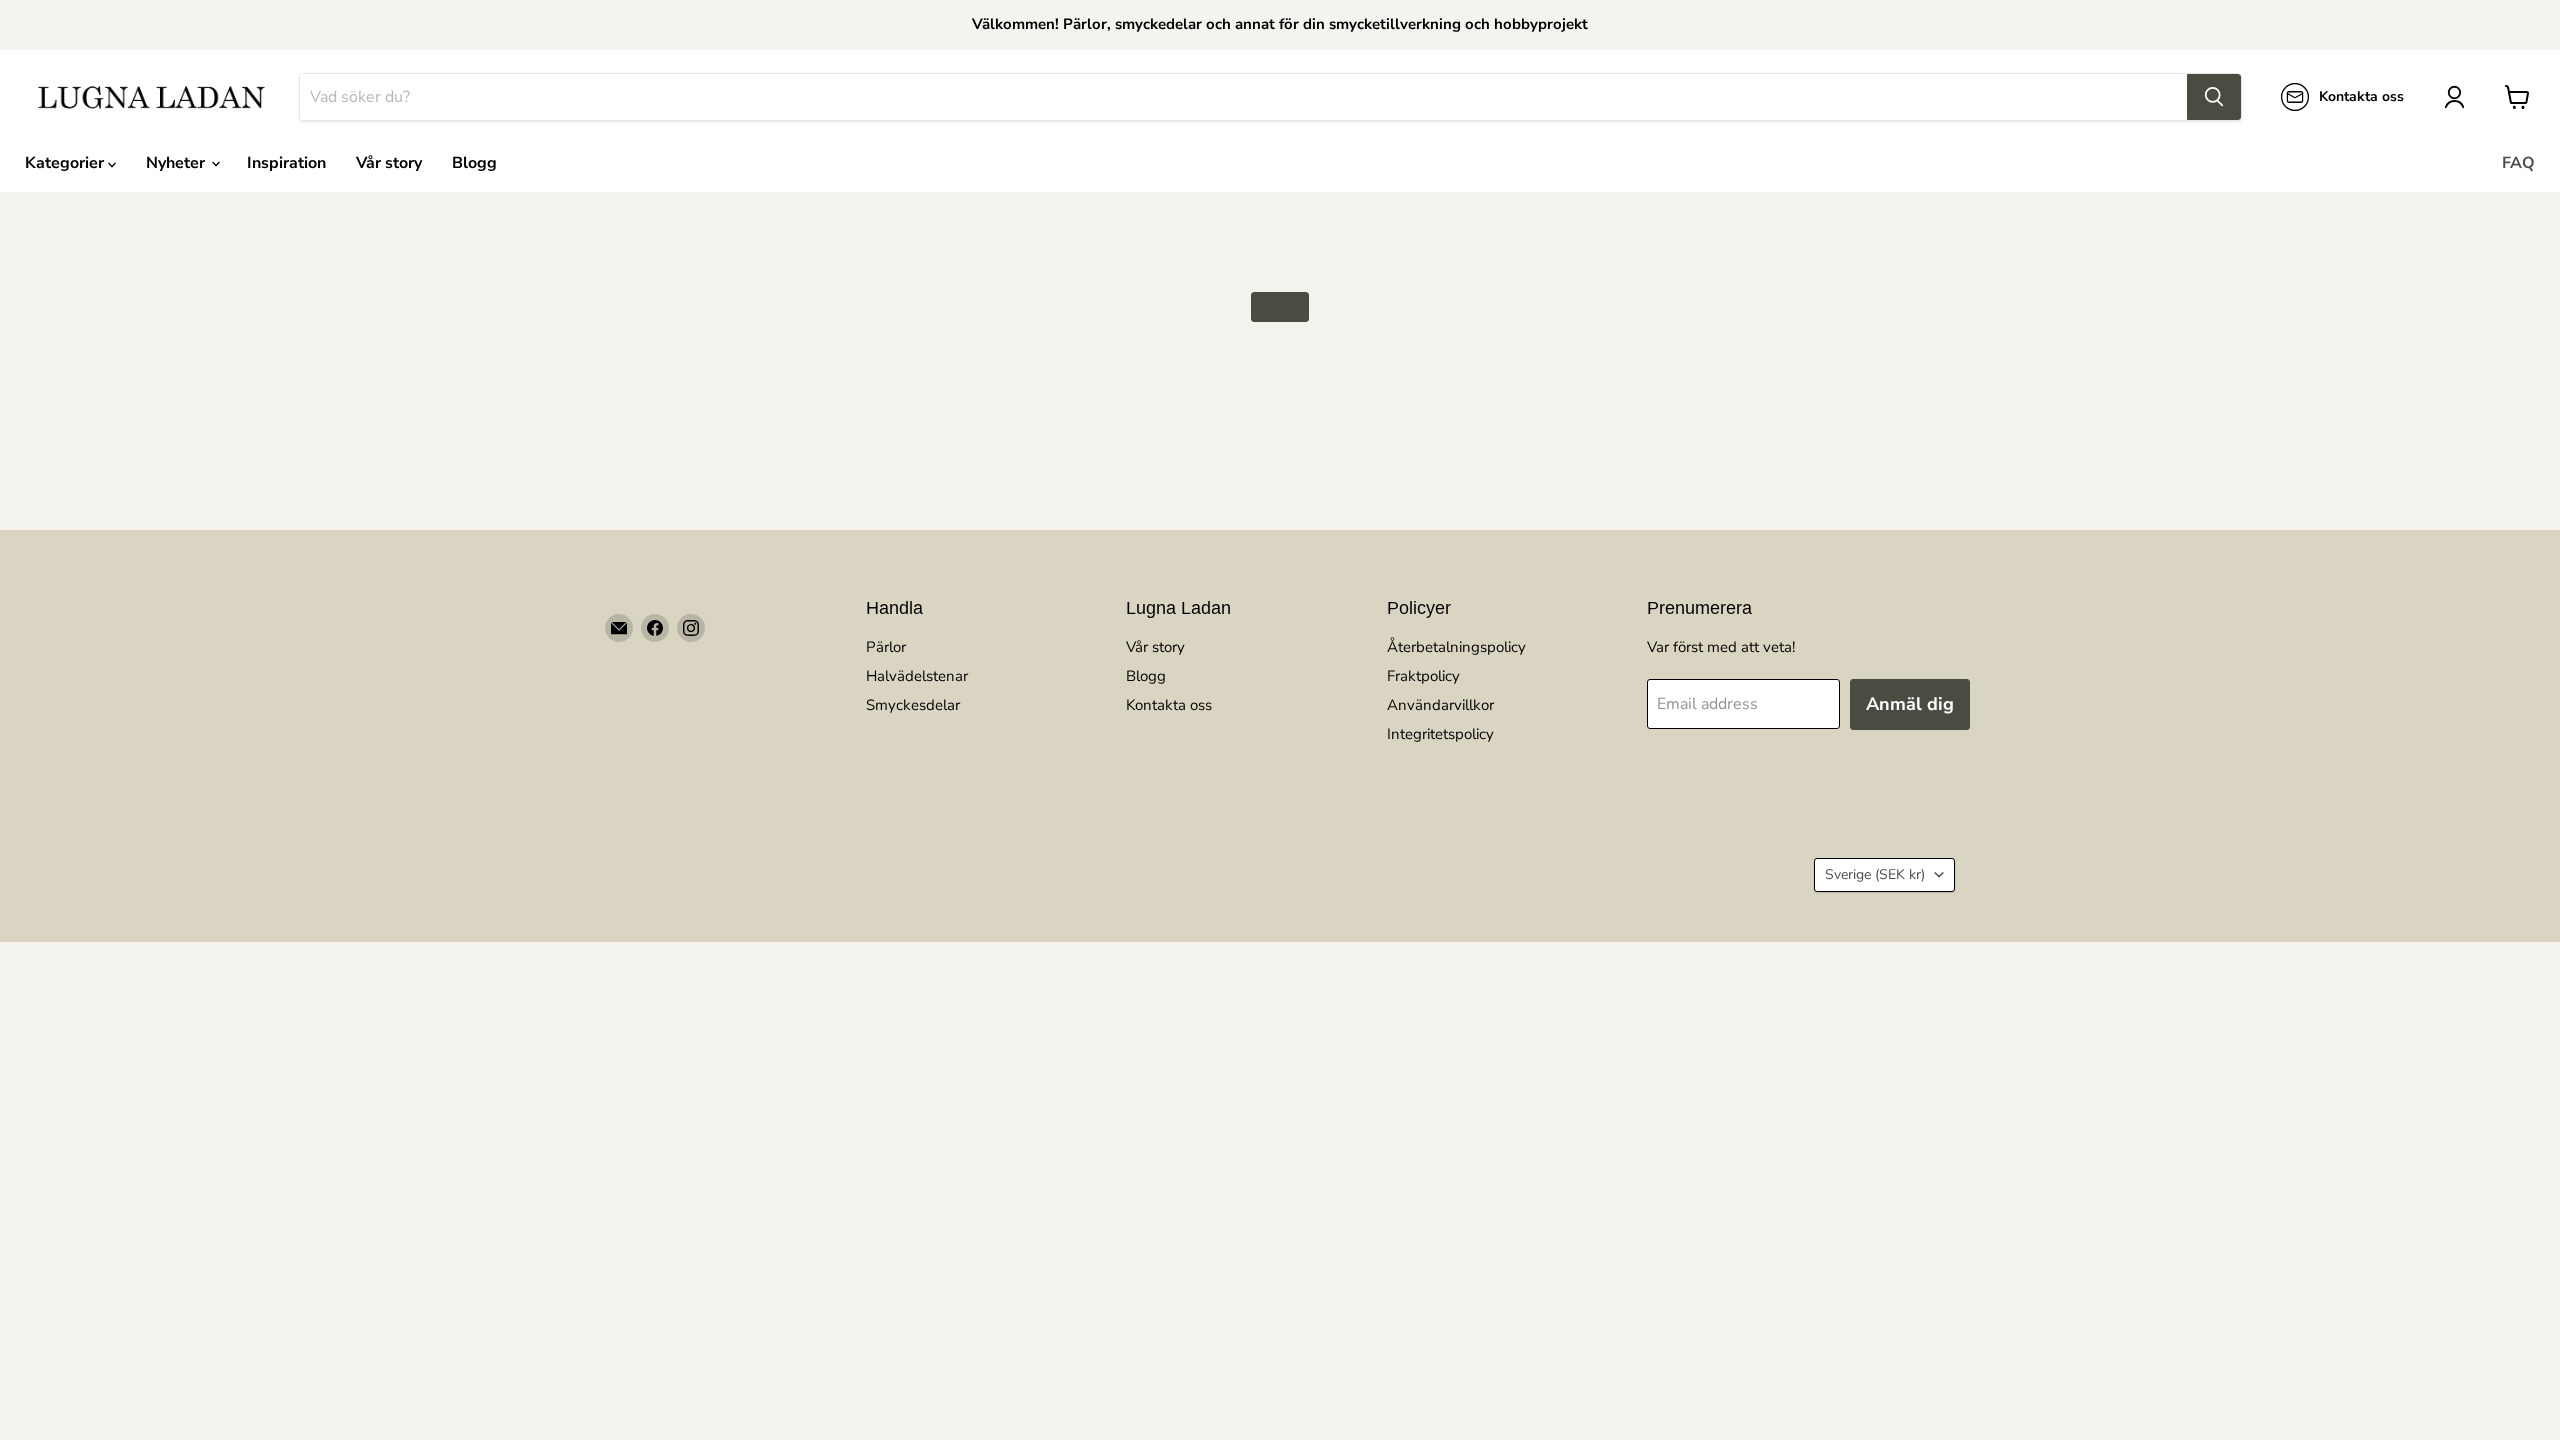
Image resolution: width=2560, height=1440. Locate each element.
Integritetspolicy (1440, 734)
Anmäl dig (1910, 704)
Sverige (1875, 874)
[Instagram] (691, 628)
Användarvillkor (1440, 705)
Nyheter (177, 163)
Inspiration (286, 163)
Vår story (389, 163)
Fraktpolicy (1423, 676)
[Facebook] (655, 628)
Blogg (474, 163)
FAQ (2518, 163)
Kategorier (66, 163)
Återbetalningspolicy (1456, 647)
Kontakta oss (1169, 705)
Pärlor (886, 647)
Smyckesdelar (913, 705)
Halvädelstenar (917, 676)
